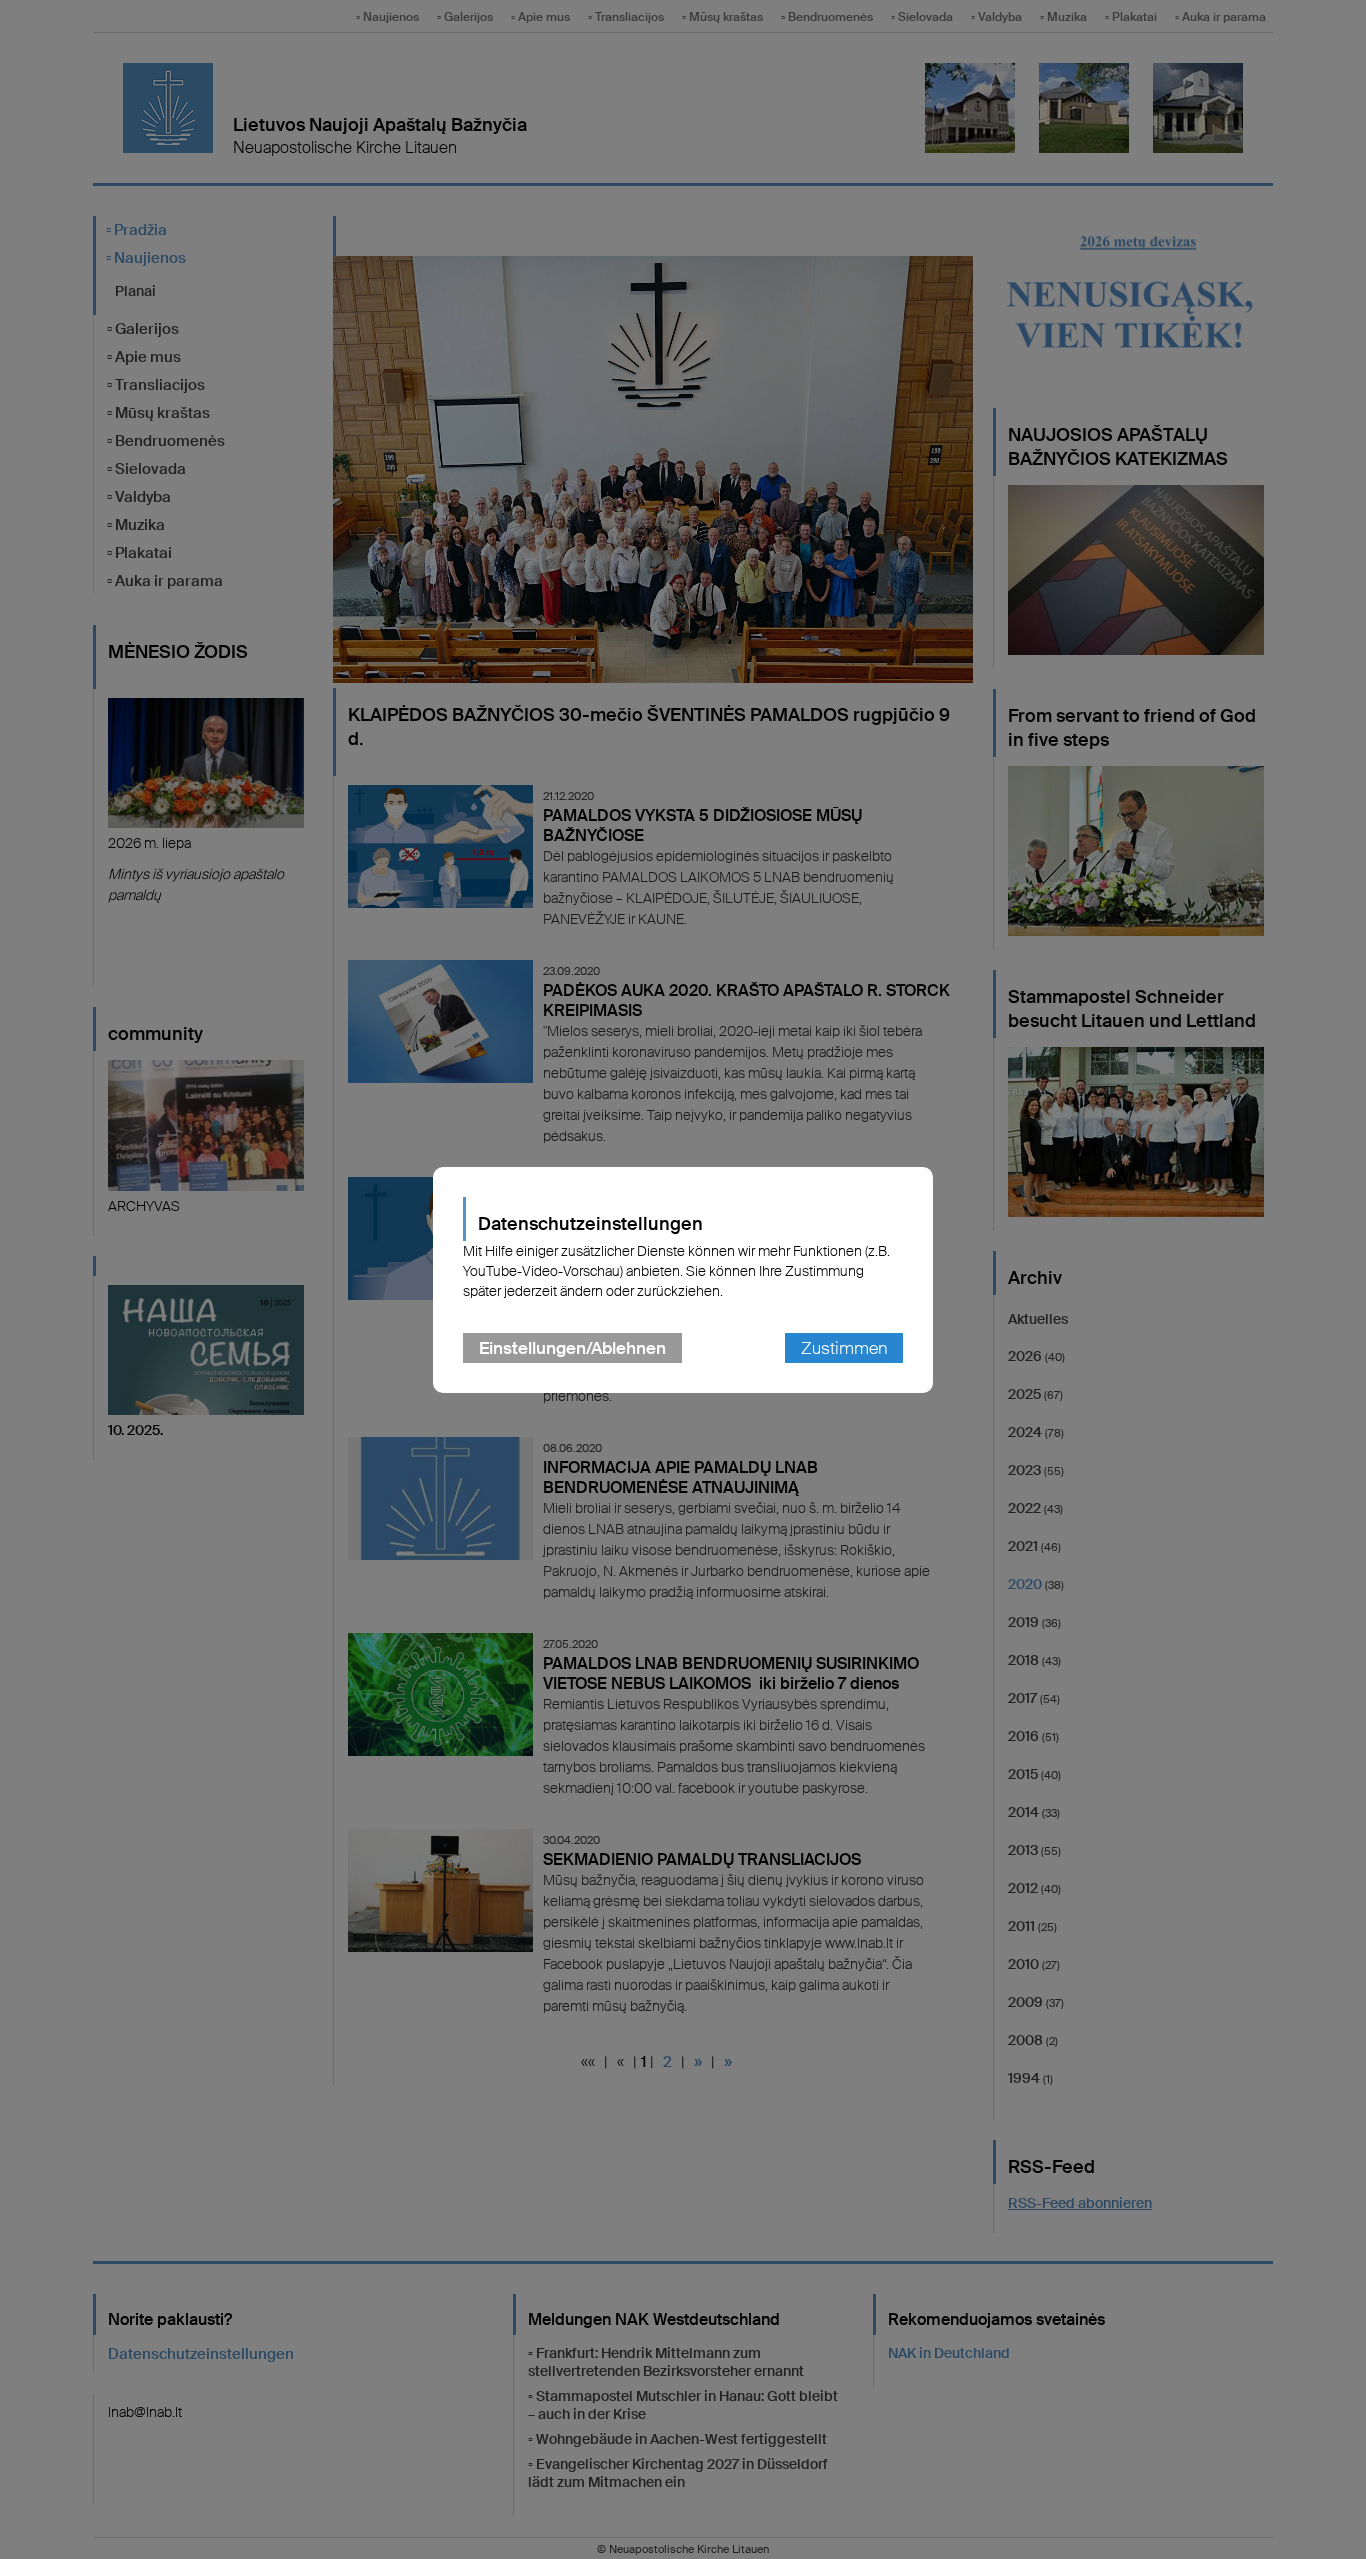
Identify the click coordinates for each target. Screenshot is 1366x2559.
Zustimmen (844, 1348)
